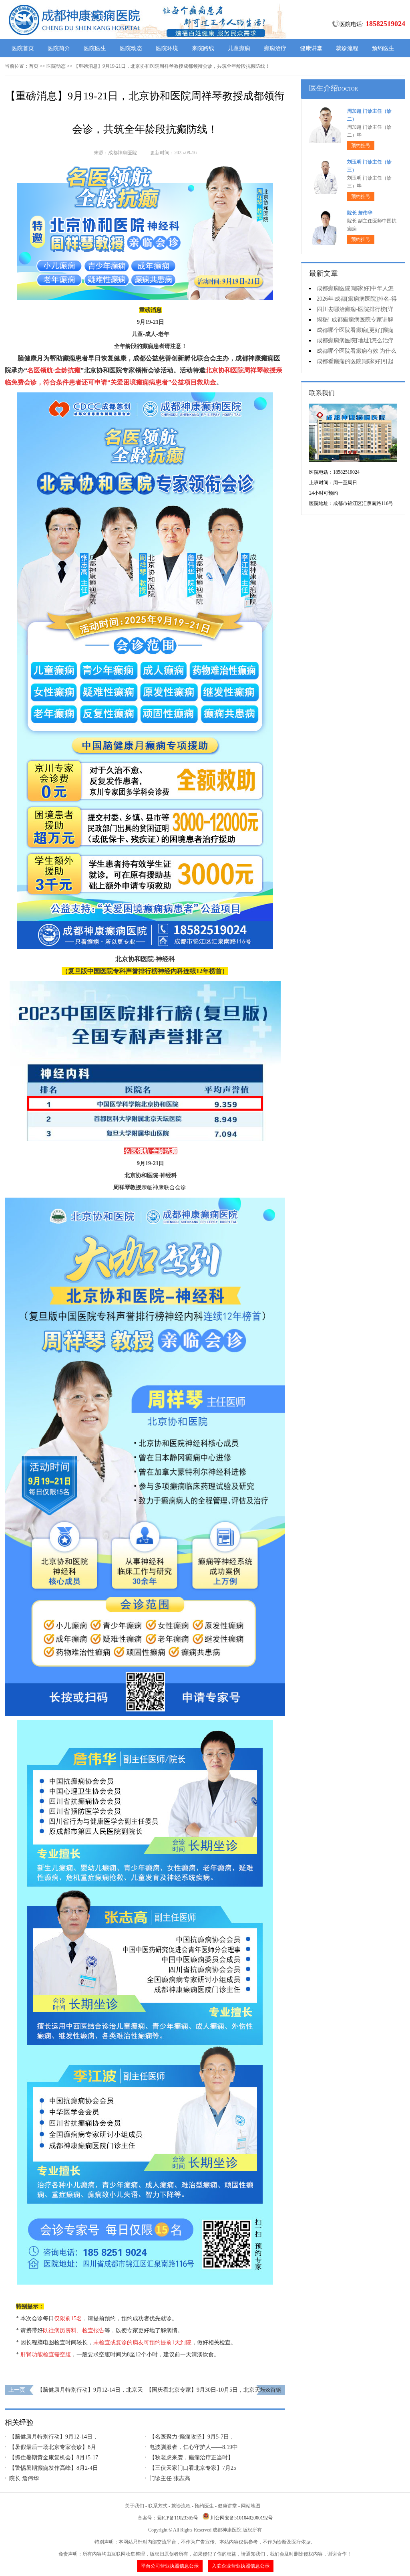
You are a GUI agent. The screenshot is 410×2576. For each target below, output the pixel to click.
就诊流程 (347, 48)
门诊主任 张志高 (170, 2478)
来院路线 (203, 48)
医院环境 (167, 48)
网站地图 (251, 2506)
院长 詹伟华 (24, 2478)
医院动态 (131, 48)
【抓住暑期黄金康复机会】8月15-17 (54, 2458)
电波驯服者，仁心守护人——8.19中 (194, 2447)
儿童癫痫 (239, 48)
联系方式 (158, 2506)
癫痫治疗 (275, 48)
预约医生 (383, 48)
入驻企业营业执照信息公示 (241, 2566)
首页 (34, 66)
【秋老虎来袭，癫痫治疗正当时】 (191, 2458)
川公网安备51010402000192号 (241, 2518)
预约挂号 (361, 145)
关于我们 (135, 2506)
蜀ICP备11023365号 (178, 2518)
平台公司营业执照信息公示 (170, 2566)
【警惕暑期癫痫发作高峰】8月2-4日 (54, 2468)
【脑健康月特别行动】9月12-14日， (54, 2437)
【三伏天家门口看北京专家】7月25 (193, 2468)
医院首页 (23, 48)
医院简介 (59, 48)
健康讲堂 (311, 48)
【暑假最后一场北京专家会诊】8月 (53, 2447)
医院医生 (95, 48)
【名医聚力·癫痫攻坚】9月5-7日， (192, 2437)
